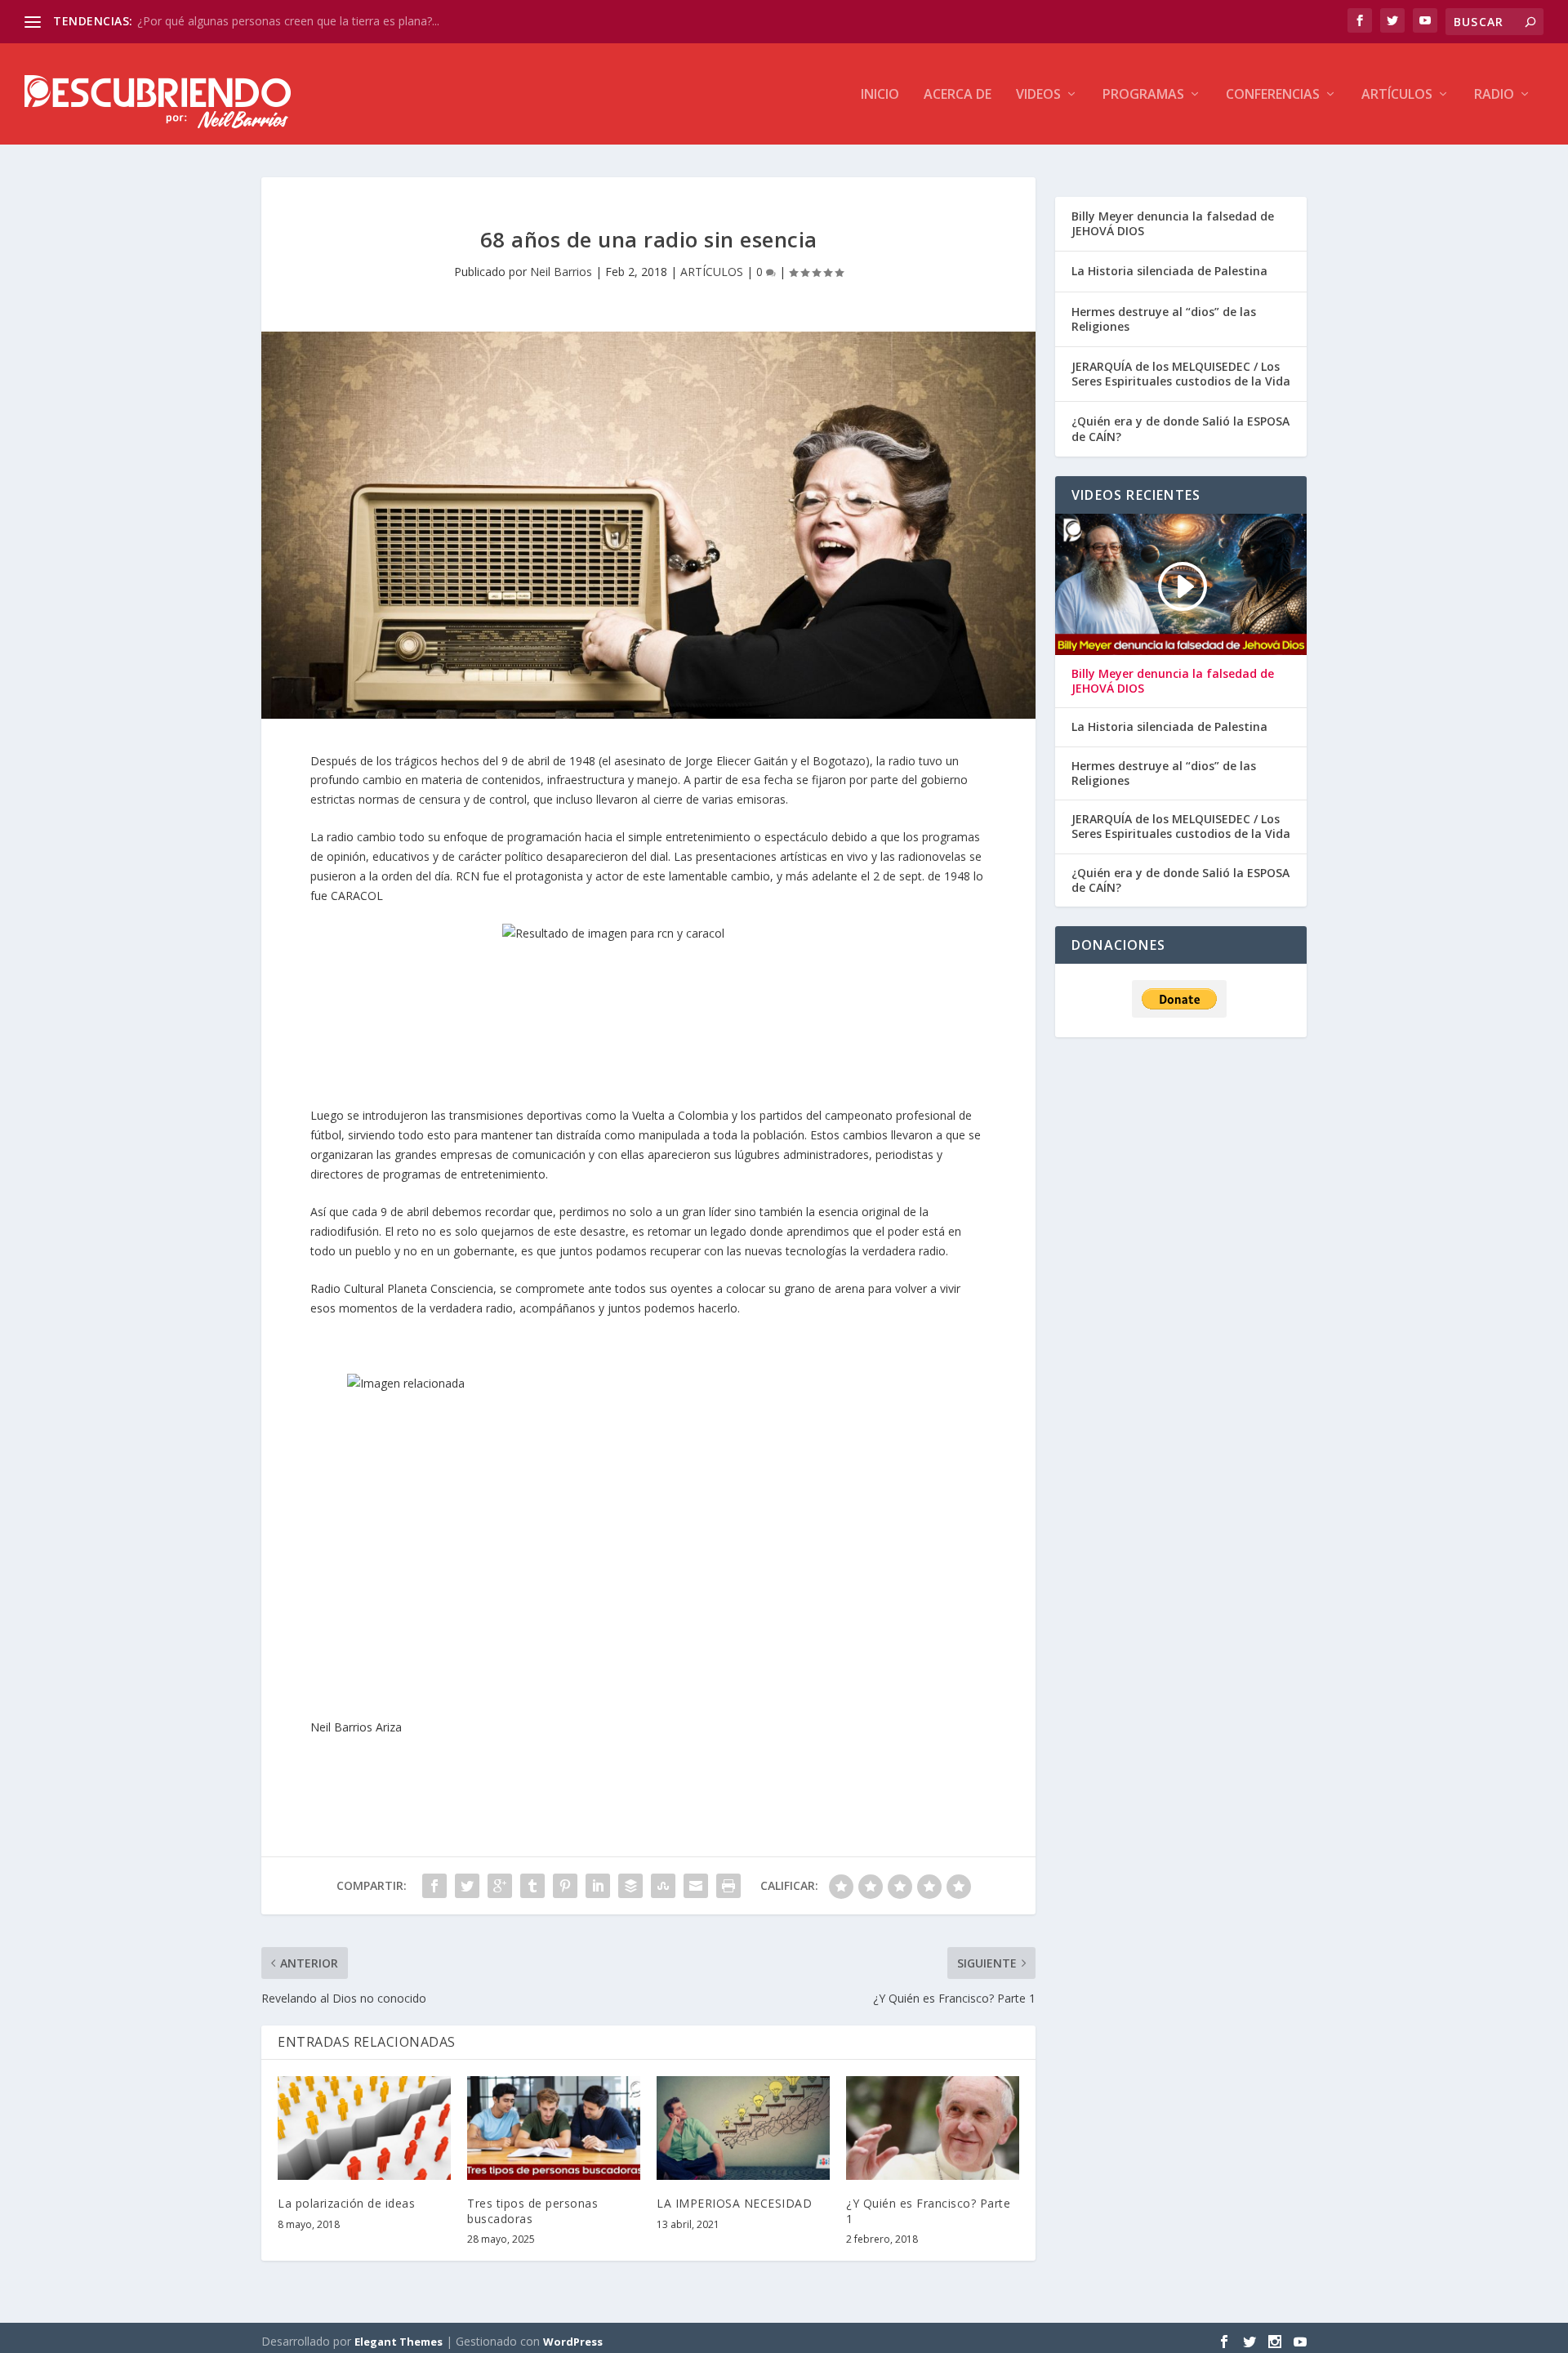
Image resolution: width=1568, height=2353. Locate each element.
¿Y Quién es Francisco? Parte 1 (928, 2210)
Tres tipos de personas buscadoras (532, 2210)
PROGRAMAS (1143, 95)
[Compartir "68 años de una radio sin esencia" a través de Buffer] (630, 1886)
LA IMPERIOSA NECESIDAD (734, 2203)
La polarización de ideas (346, 2203)
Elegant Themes (399, 2342)
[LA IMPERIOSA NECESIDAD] (743, 2128)
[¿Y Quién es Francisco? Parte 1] (933, 2128)
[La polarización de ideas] (364, 2128)
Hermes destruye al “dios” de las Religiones (1164, 319)
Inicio (880, 95)
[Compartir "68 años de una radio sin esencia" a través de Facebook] (434, 1886)
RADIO (1494, 95)
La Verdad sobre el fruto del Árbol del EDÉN (253, 21)
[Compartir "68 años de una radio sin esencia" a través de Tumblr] (532, 1886)
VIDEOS (1038, 95)
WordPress (573, 2342)
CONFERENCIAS (1273, 95)
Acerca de (958, 95)
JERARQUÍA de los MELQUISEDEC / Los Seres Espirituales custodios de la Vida (1181, 374)
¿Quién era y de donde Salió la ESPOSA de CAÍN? (1180, 428)
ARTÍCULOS (1397, 95)
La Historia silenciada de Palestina (1169, 271)
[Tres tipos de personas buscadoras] (554, 2128)
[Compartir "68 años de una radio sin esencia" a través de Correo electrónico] (696, 1886)
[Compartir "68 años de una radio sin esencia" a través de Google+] (500, 1886)
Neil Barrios (561, 272)
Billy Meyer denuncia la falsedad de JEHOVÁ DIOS (1173, 223)
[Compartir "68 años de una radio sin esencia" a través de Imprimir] (728, 1886)
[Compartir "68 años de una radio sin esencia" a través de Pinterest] (565, 1886)
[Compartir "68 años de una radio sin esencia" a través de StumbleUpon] (663, 1886)
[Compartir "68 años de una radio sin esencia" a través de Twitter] (467, 1886)
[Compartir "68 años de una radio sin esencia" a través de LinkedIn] (598, 1886)
